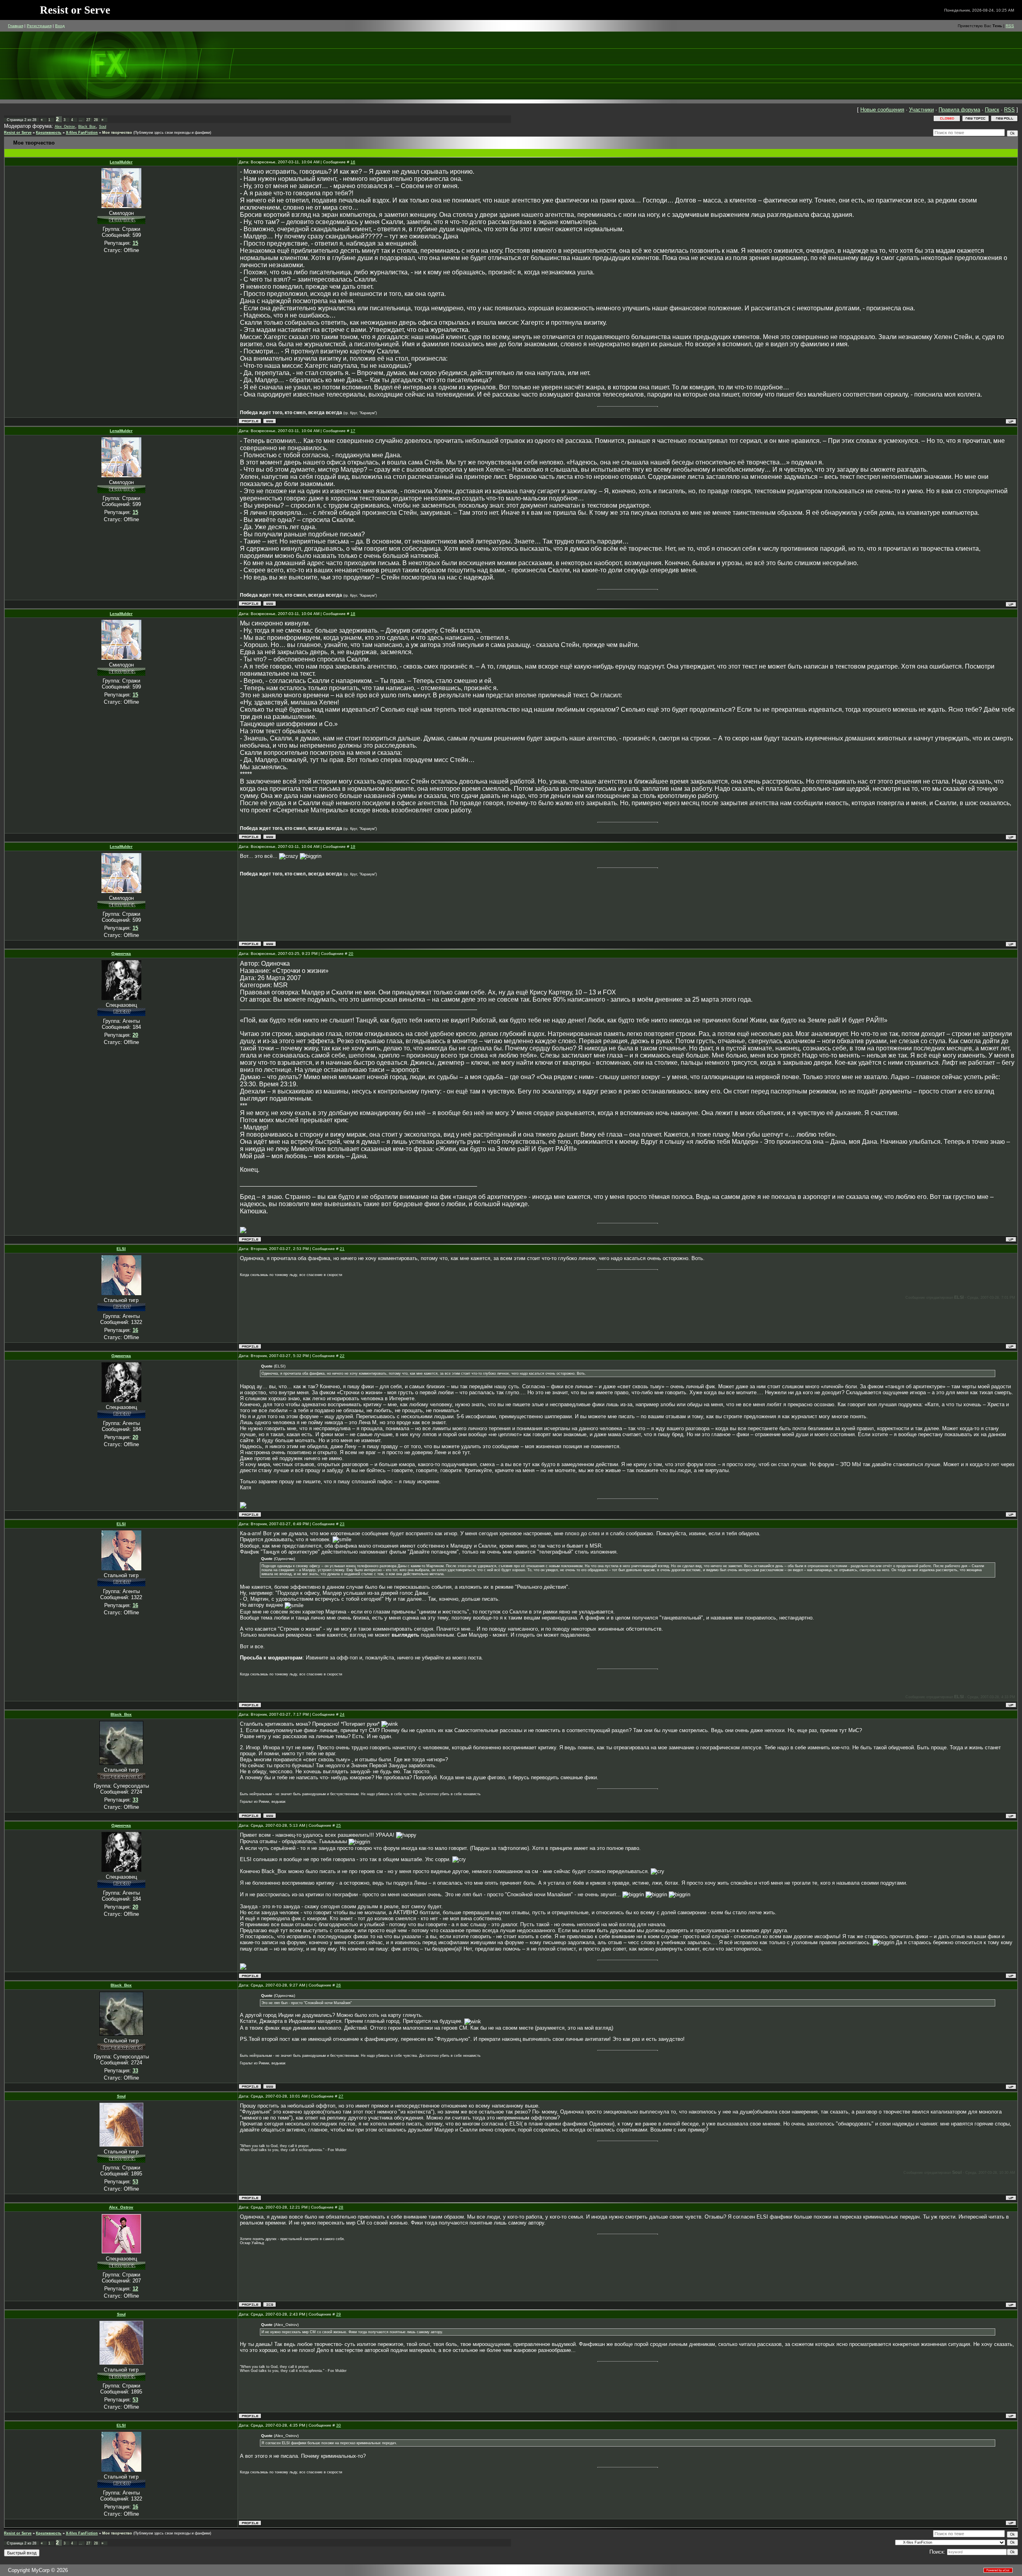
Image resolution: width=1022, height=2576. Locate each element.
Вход (60, 26)
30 (339, 2425)
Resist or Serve (18, 133)
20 (351, 954)
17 (353, 431)
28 (96, 120)
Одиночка (121, 954)
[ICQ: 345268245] (270, 2305)
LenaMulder (121, 162)
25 (339, 1825)
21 (342, 1249)
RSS (1010, 26)
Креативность (49, 133)
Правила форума (959, 110)
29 (339, 2314)
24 (342, 1714)
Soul (103, 127)
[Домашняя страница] (270, 421)
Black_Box (87, 127)
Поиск (992, 110)
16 (353, 162)
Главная (16, 26)
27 (88, 120)
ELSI (121, 1249)
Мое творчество (117, 133)
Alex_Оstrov (65, 127)
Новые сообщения (882, 110)
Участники (921, 110)
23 (342, 1524)
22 (342, 1356)
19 (353, 846)
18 (353, 614)
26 (339, 1985)
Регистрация (39, 26)
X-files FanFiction (82, 133)
